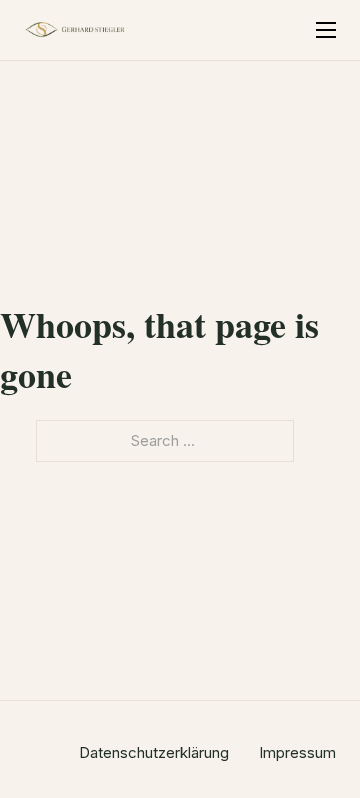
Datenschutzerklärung (154, 752)
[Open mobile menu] (326, 30)
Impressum (297, 752)
